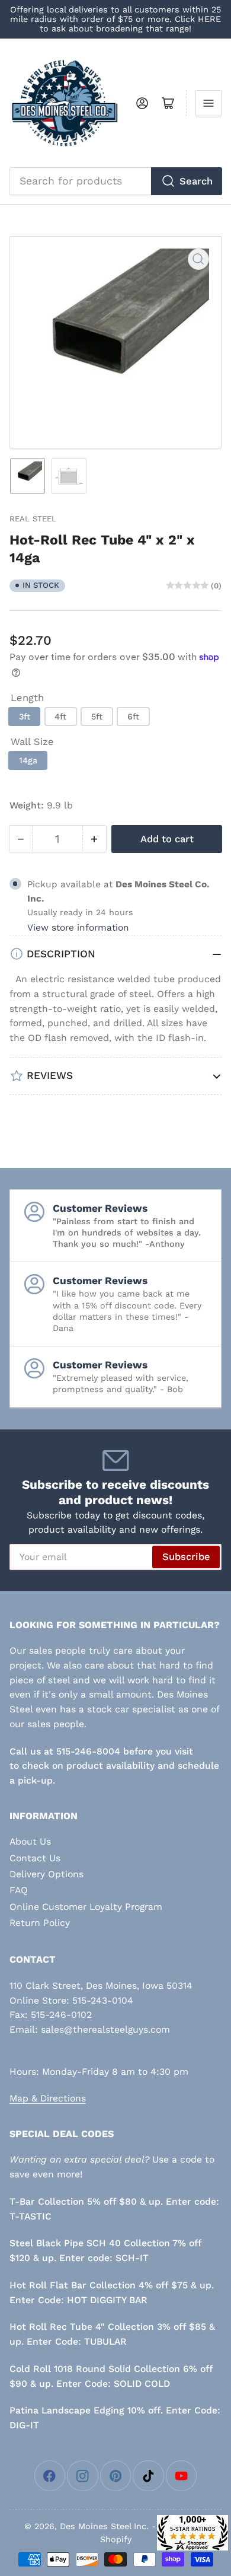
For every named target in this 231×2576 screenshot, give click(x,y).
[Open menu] (208, 103)
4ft (60, 717)
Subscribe (186, 1557)
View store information (78, 928)
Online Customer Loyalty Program (86, 1907)
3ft (25, 717)
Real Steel (33, 519)
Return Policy (40, 1923)
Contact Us (35, 1858)
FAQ (19, 1890)
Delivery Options (46, 1874)
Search (196, 181)
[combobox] (116, 181)
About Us (30, 1841)
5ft (97, 717)
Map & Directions (48, 2098)
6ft (133, 717)
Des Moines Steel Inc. (104, 2526)
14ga (28, 760)
